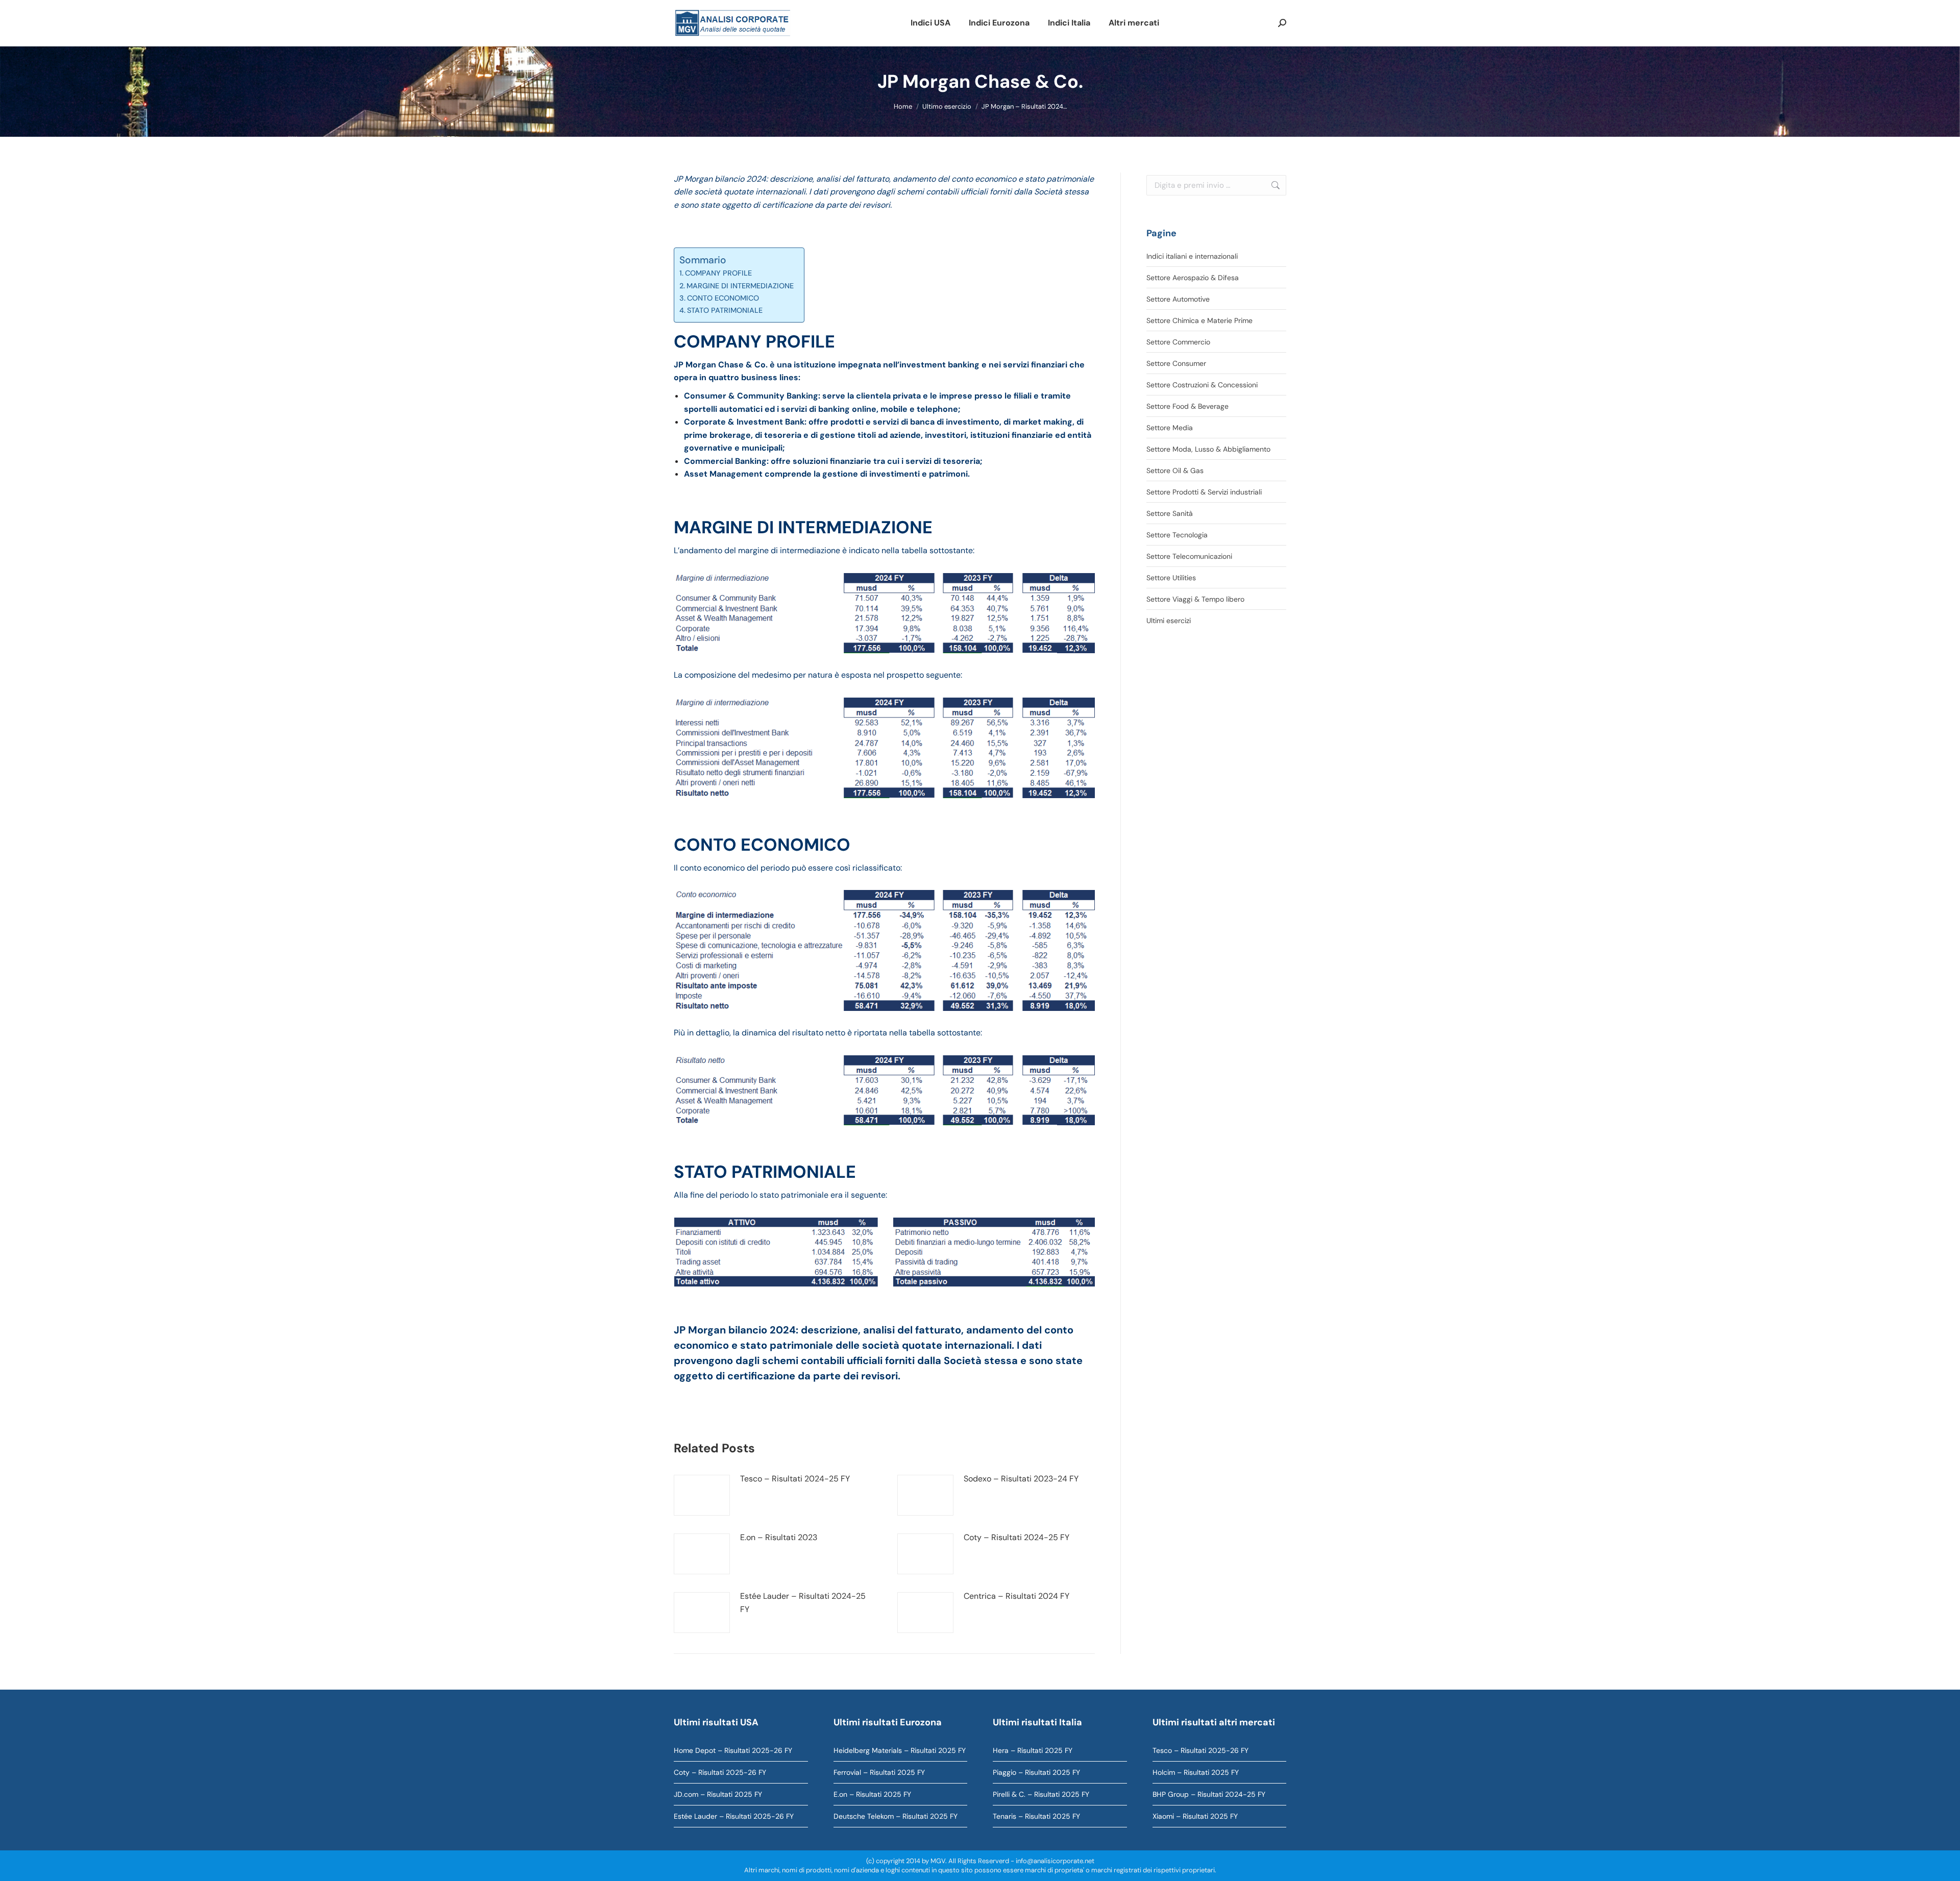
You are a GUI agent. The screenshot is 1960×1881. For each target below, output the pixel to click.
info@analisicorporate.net (1055, 1861)
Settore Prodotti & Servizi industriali (1204, 492)
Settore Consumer (1176, 363)
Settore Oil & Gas (1175, 471)
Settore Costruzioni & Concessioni (1202, 385)
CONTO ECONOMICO (723, 298)
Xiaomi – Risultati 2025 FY (1195, 1816)
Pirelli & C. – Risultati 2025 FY (1041, 1794)
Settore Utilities (1171, 578)
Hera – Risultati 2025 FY (1033, 1750)
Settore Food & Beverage (1187, 406)
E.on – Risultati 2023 (779, 1537)
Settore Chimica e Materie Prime (1199, 320)
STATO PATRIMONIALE (725, 310)
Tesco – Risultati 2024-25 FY (795, 1479)
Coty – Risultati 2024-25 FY (1016, 1537)
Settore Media (1170, 428)
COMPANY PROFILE (718, 273)
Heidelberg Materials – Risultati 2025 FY (900, 1750)
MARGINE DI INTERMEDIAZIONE (740, 286)
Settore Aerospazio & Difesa (1193, 278)
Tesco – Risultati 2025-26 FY (1200, 1750)
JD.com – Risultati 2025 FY (718, 1794)
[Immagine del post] (702, 1495)
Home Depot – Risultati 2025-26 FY (733, 1750)
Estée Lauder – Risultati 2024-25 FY (803, 1603)
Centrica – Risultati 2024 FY (1016, 1596)
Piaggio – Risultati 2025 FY (1036, 1772)
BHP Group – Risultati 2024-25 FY (1209, 1794)
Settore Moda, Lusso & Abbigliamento (1208, 449)
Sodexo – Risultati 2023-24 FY (1021, 1479)
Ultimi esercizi (1169, 621)
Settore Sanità (1170, 513)
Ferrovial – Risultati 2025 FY (879, 1772)
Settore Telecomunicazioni (1189, 556)
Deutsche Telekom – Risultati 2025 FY (896, 1816)
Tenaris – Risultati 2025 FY (1036, 1816)
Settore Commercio (1178, 342)
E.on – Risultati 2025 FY (872, 1794)
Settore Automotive (1178, 299)
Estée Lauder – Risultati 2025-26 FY (734, 1816)
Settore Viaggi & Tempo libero (1195, 599)
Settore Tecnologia (1177, 535)
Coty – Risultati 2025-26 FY (720, 1772)
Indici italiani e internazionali (1192, 256)
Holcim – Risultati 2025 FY (1196, 1772)
